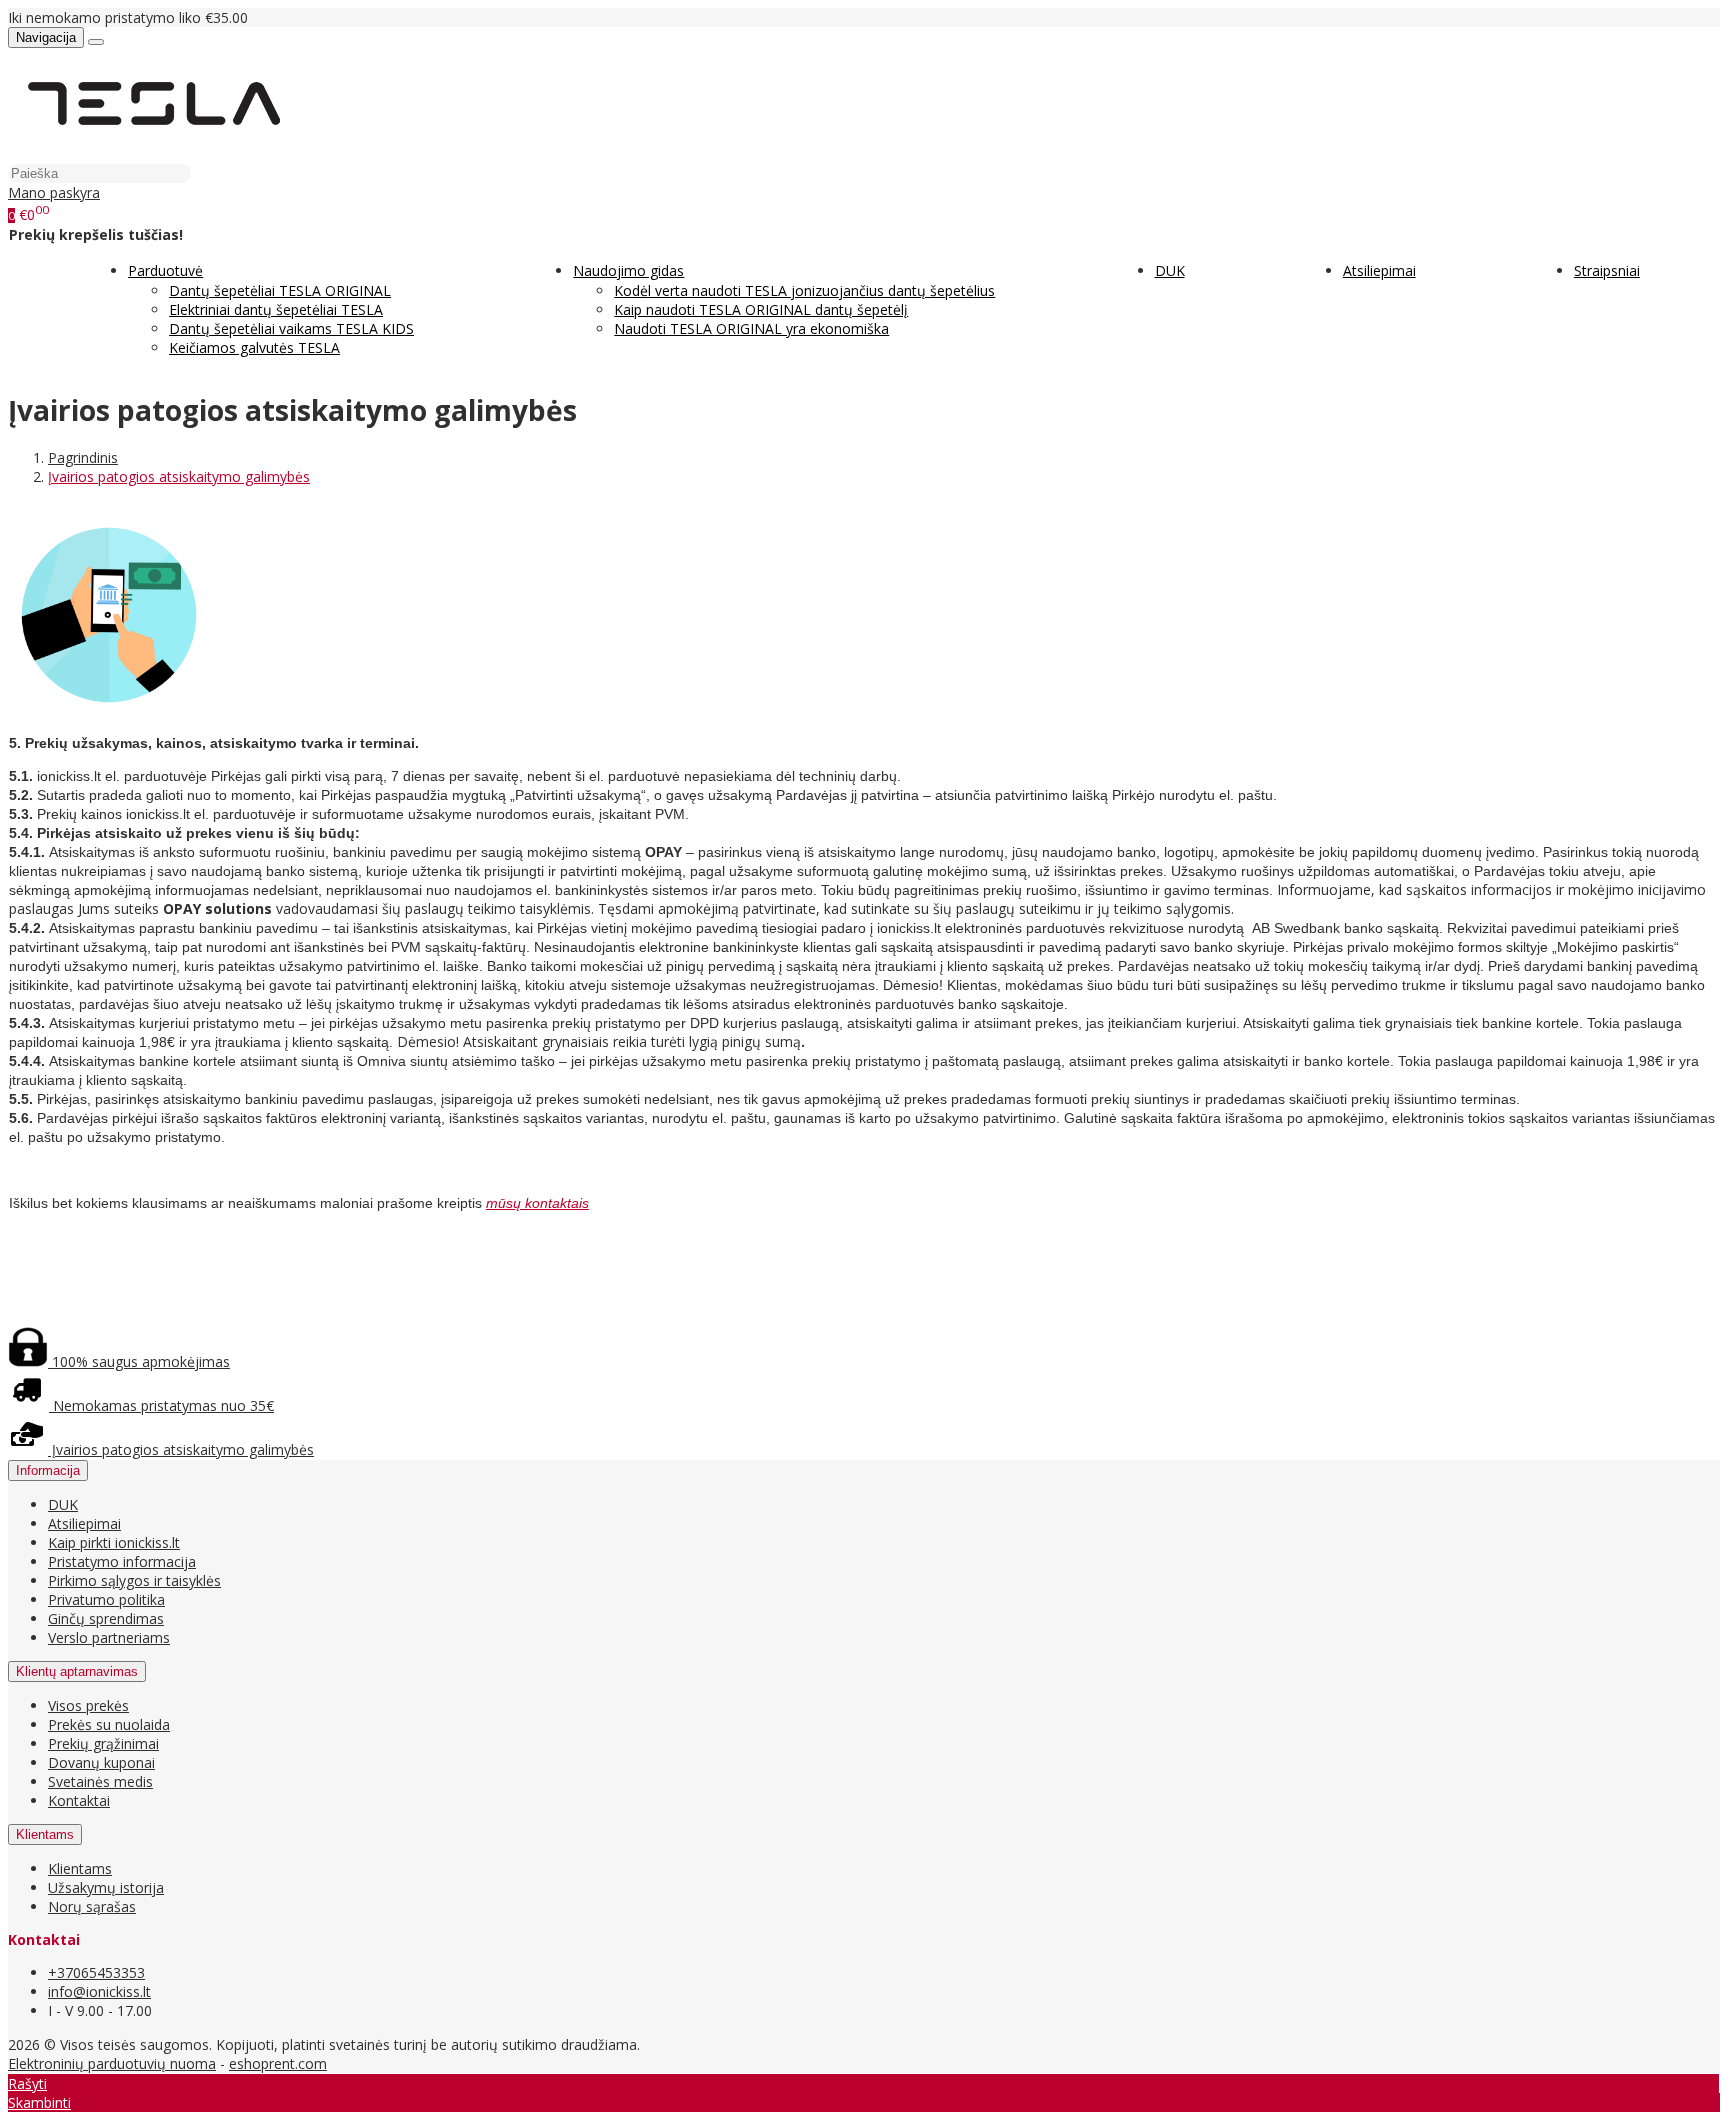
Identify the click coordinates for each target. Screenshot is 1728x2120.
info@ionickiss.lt (99, 1991)
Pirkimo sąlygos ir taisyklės (134, 1580)
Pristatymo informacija (122, 1561)
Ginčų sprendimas (106, 1618)
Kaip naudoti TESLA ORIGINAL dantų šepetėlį (761, 309)
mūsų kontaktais (537, 1203)
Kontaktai (79, 1800)
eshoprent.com (278, 2063)
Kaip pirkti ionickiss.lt (114, 1542)
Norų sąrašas (92, 1906)
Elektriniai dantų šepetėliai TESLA (276, 309)
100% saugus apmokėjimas (139, 1361)
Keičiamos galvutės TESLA (254, 347)
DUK (1170, 270)
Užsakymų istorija (106, 1887)
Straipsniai (1607, 270)
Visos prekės (88, 1705)
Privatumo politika (106, 1599)
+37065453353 (96, 1972)
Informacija (48, 1470)
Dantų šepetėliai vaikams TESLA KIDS (291, 328)
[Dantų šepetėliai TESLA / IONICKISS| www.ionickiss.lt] (153, 153)
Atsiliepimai (1379, 270)
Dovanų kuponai (101, 1762)
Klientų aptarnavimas (77, 1671)
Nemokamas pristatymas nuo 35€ (161, 1405)
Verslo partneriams (109, 1637)
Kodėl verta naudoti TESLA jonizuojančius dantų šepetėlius (804, 290)
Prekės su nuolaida (109, 1724)
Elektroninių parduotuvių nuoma (112, 2063)
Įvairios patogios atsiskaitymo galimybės (181, 1449)
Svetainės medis (100, 1781)
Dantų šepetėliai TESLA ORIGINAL (280, 290)
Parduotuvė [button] (165, 270)
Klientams (45, 1834)
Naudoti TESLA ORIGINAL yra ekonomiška (751, 328)
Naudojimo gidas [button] (628, 270)
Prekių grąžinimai (103, 1743)
